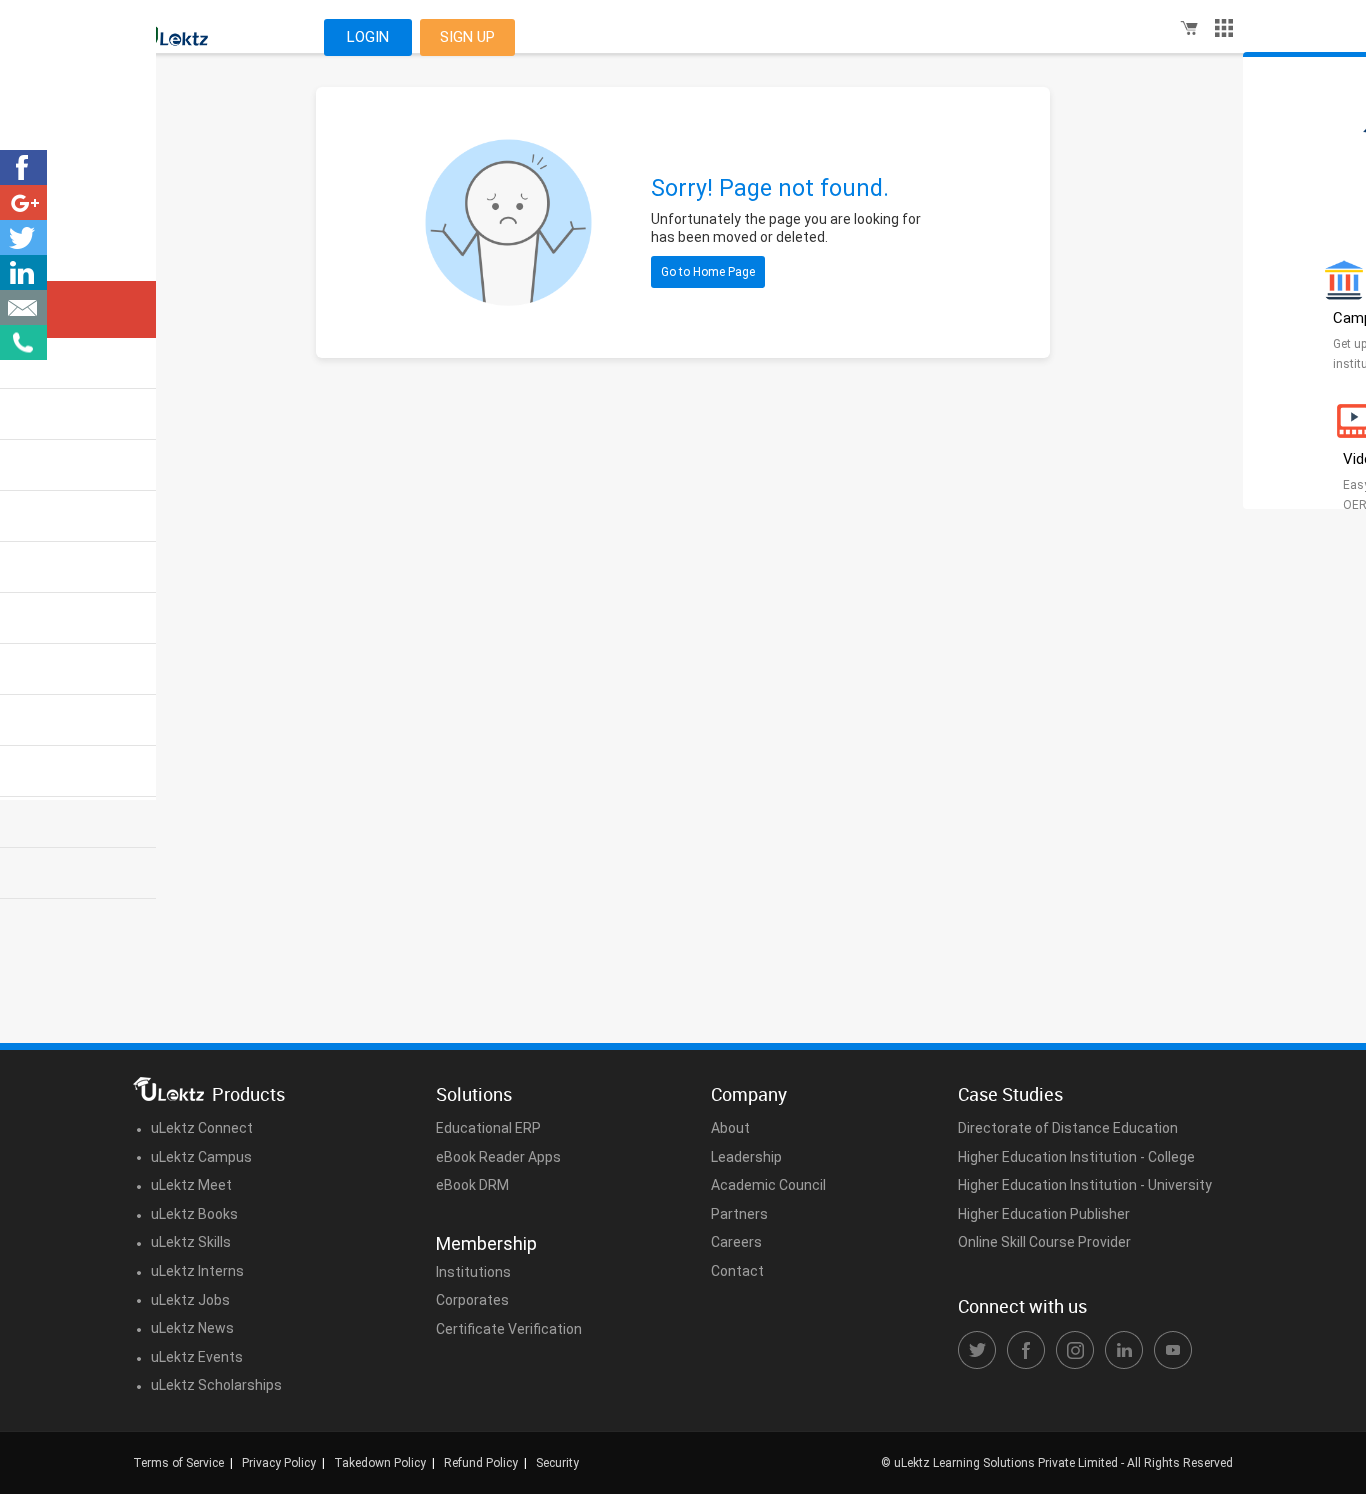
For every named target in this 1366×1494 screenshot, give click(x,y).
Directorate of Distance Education (1068, 1128)
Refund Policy (481, 1463)
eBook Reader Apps (498, 1157)
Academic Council (768, 1185)
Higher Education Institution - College (1076, 1157)
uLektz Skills (191, 1242)
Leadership (746, 1157)
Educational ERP (488, 1128)
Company (749, 1094)
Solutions (474, 1094)
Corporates (472, 1300)
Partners (739, 1214)
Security (557, 1463)
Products (248, 1094)
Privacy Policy (279, 1463)
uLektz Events (197, 1357)
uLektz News (192, 1328)
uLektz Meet (191, 1185)
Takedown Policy (380, 1463)
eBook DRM (472, 1185)
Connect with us (1022, 1306)
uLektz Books (194, 1214)
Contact (737, 1271)
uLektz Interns (197, 1271)
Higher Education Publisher (1044, 1214)
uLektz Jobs (190, 1300)
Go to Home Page (708, 272)
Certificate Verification (509, 1329)
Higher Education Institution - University (1085, 1185)
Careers (736, 1242)
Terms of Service (178, 1463)
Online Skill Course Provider (1044, 1242)
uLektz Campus (201, 1157)
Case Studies (1010, 1094)
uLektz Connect (202, 1128)
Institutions (473, 1272)
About (730, 1128)
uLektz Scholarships (216, 1385)
